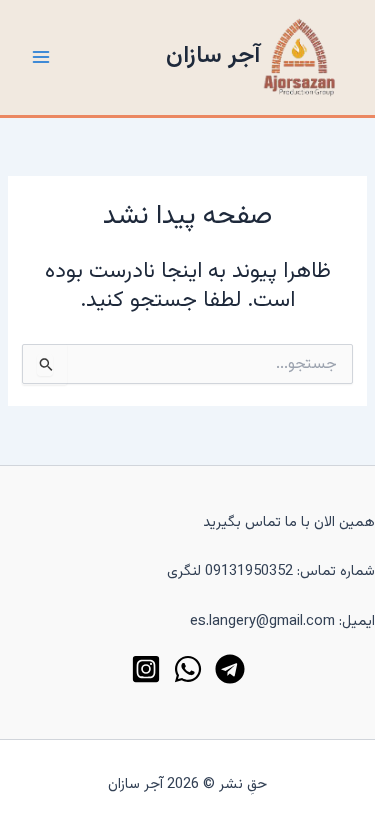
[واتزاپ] (188, 669)
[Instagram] (146, 669)
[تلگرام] (230, 669)
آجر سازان (213, 56)
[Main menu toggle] (41, 57)
